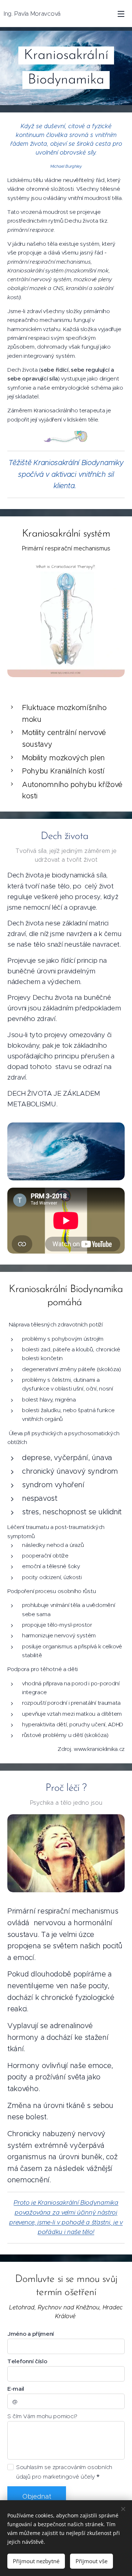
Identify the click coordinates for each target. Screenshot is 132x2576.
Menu (121, 14)
